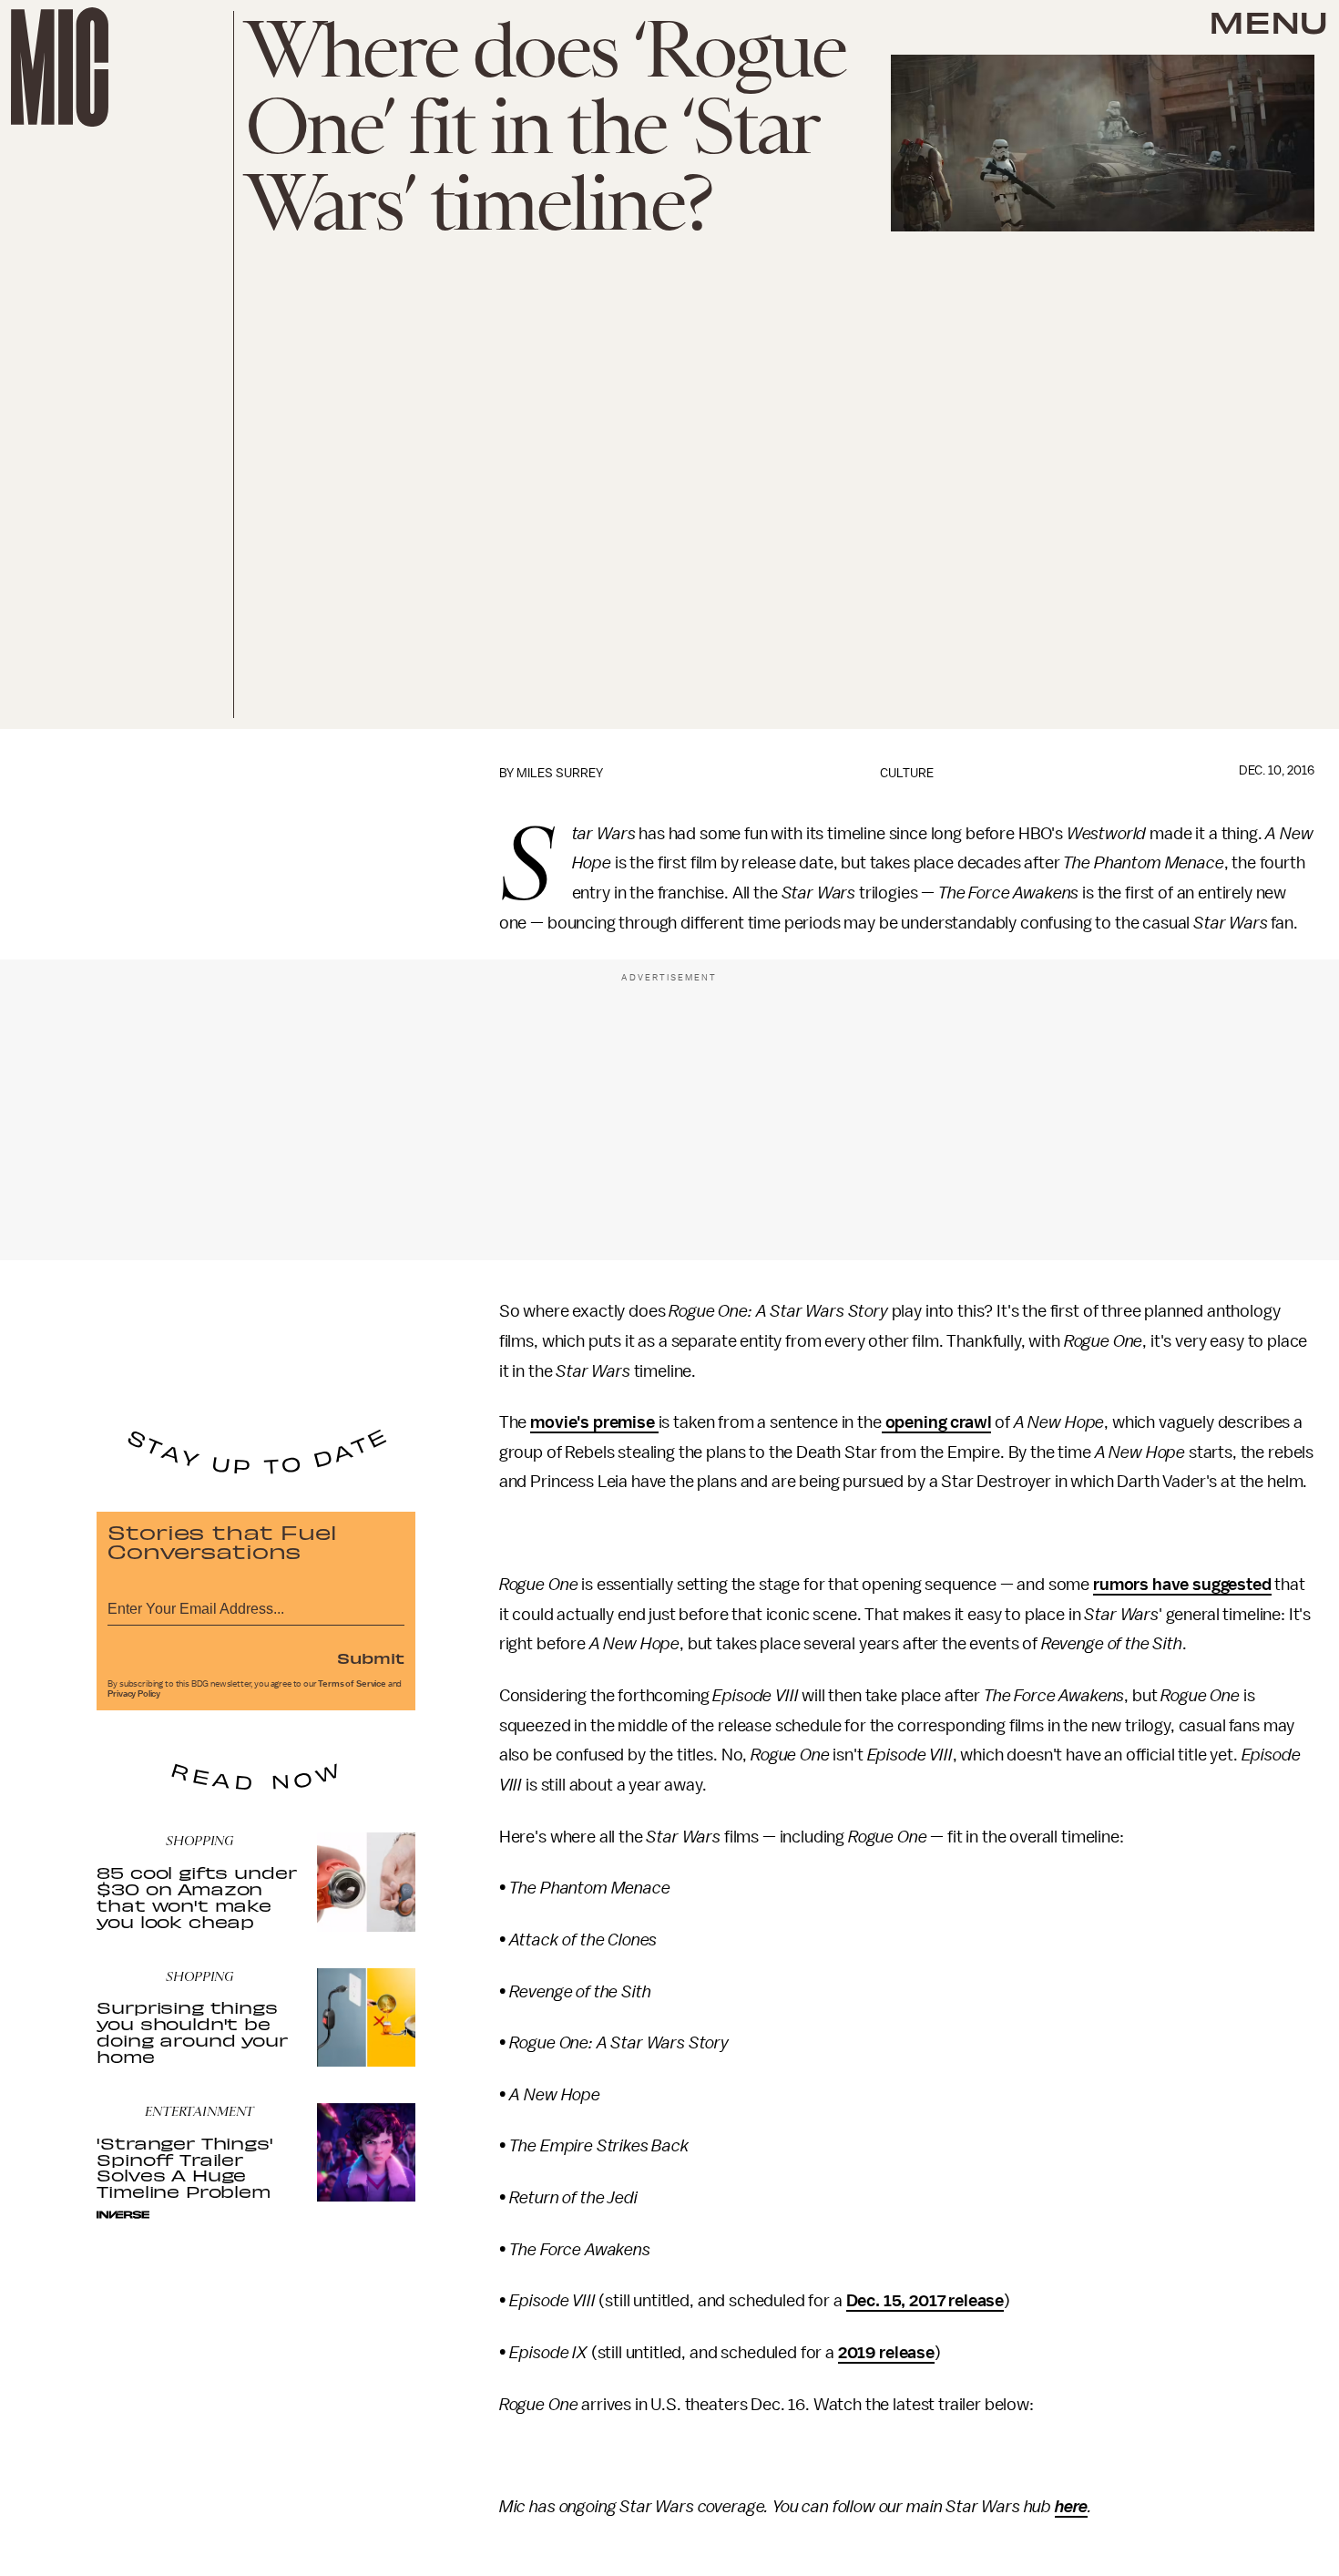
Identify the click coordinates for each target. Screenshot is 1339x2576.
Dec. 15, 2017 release (925, 2301)
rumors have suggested (1182, 1585)
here (1071, 2507)
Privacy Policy (134, 1694)
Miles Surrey (560, 773)
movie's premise (594, 1422)
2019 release (886, 2353)
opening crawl (937, 1422)
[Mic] (60, 67)
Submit (371, 1657)
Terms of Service (352, 1684)
